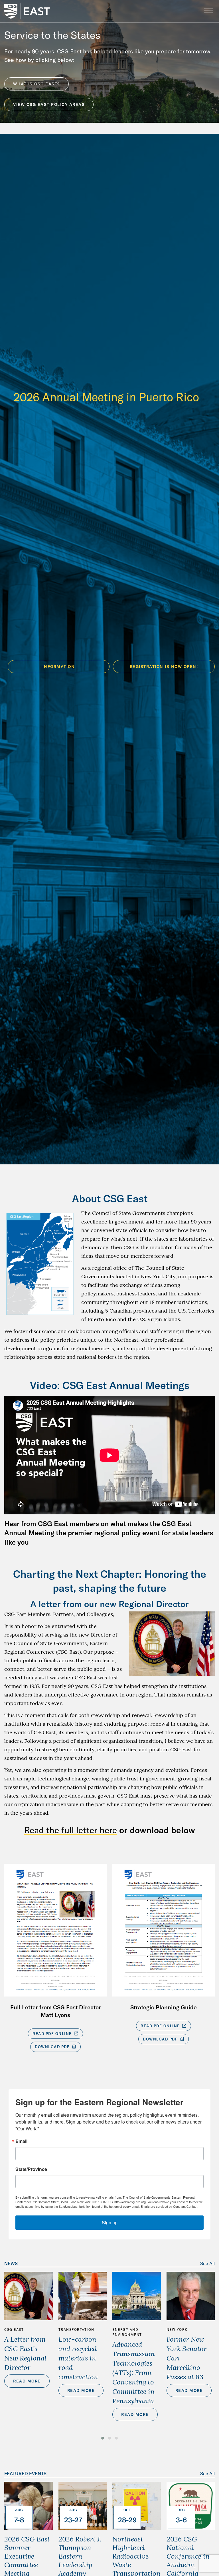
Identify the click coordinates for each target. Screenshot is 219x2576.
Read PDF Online (53, 2034)
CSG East (14, 2330)
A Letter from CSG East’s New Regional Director (25, 2353)
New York (177, 2330)
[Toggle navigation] (208, 11)
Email (21, 2141)
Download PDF (53, 2047)
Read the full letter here (71, 1830)
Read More (27, 2381)
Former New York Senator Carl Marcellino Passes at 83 (187, 2358)
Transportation (76, 2330)
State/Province (31, 2169)
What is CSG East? (36, 84)
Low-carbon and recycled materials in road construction (78, 2358)
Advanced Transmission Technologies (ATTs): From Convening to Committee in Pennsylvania (134, 2372)
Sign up (110, 2222)
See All (207, 2263)
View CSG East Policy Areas (49, 104)
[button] (103, 2438)
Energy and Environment (127, 2332)
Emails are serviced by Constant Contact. (169, 2206)
